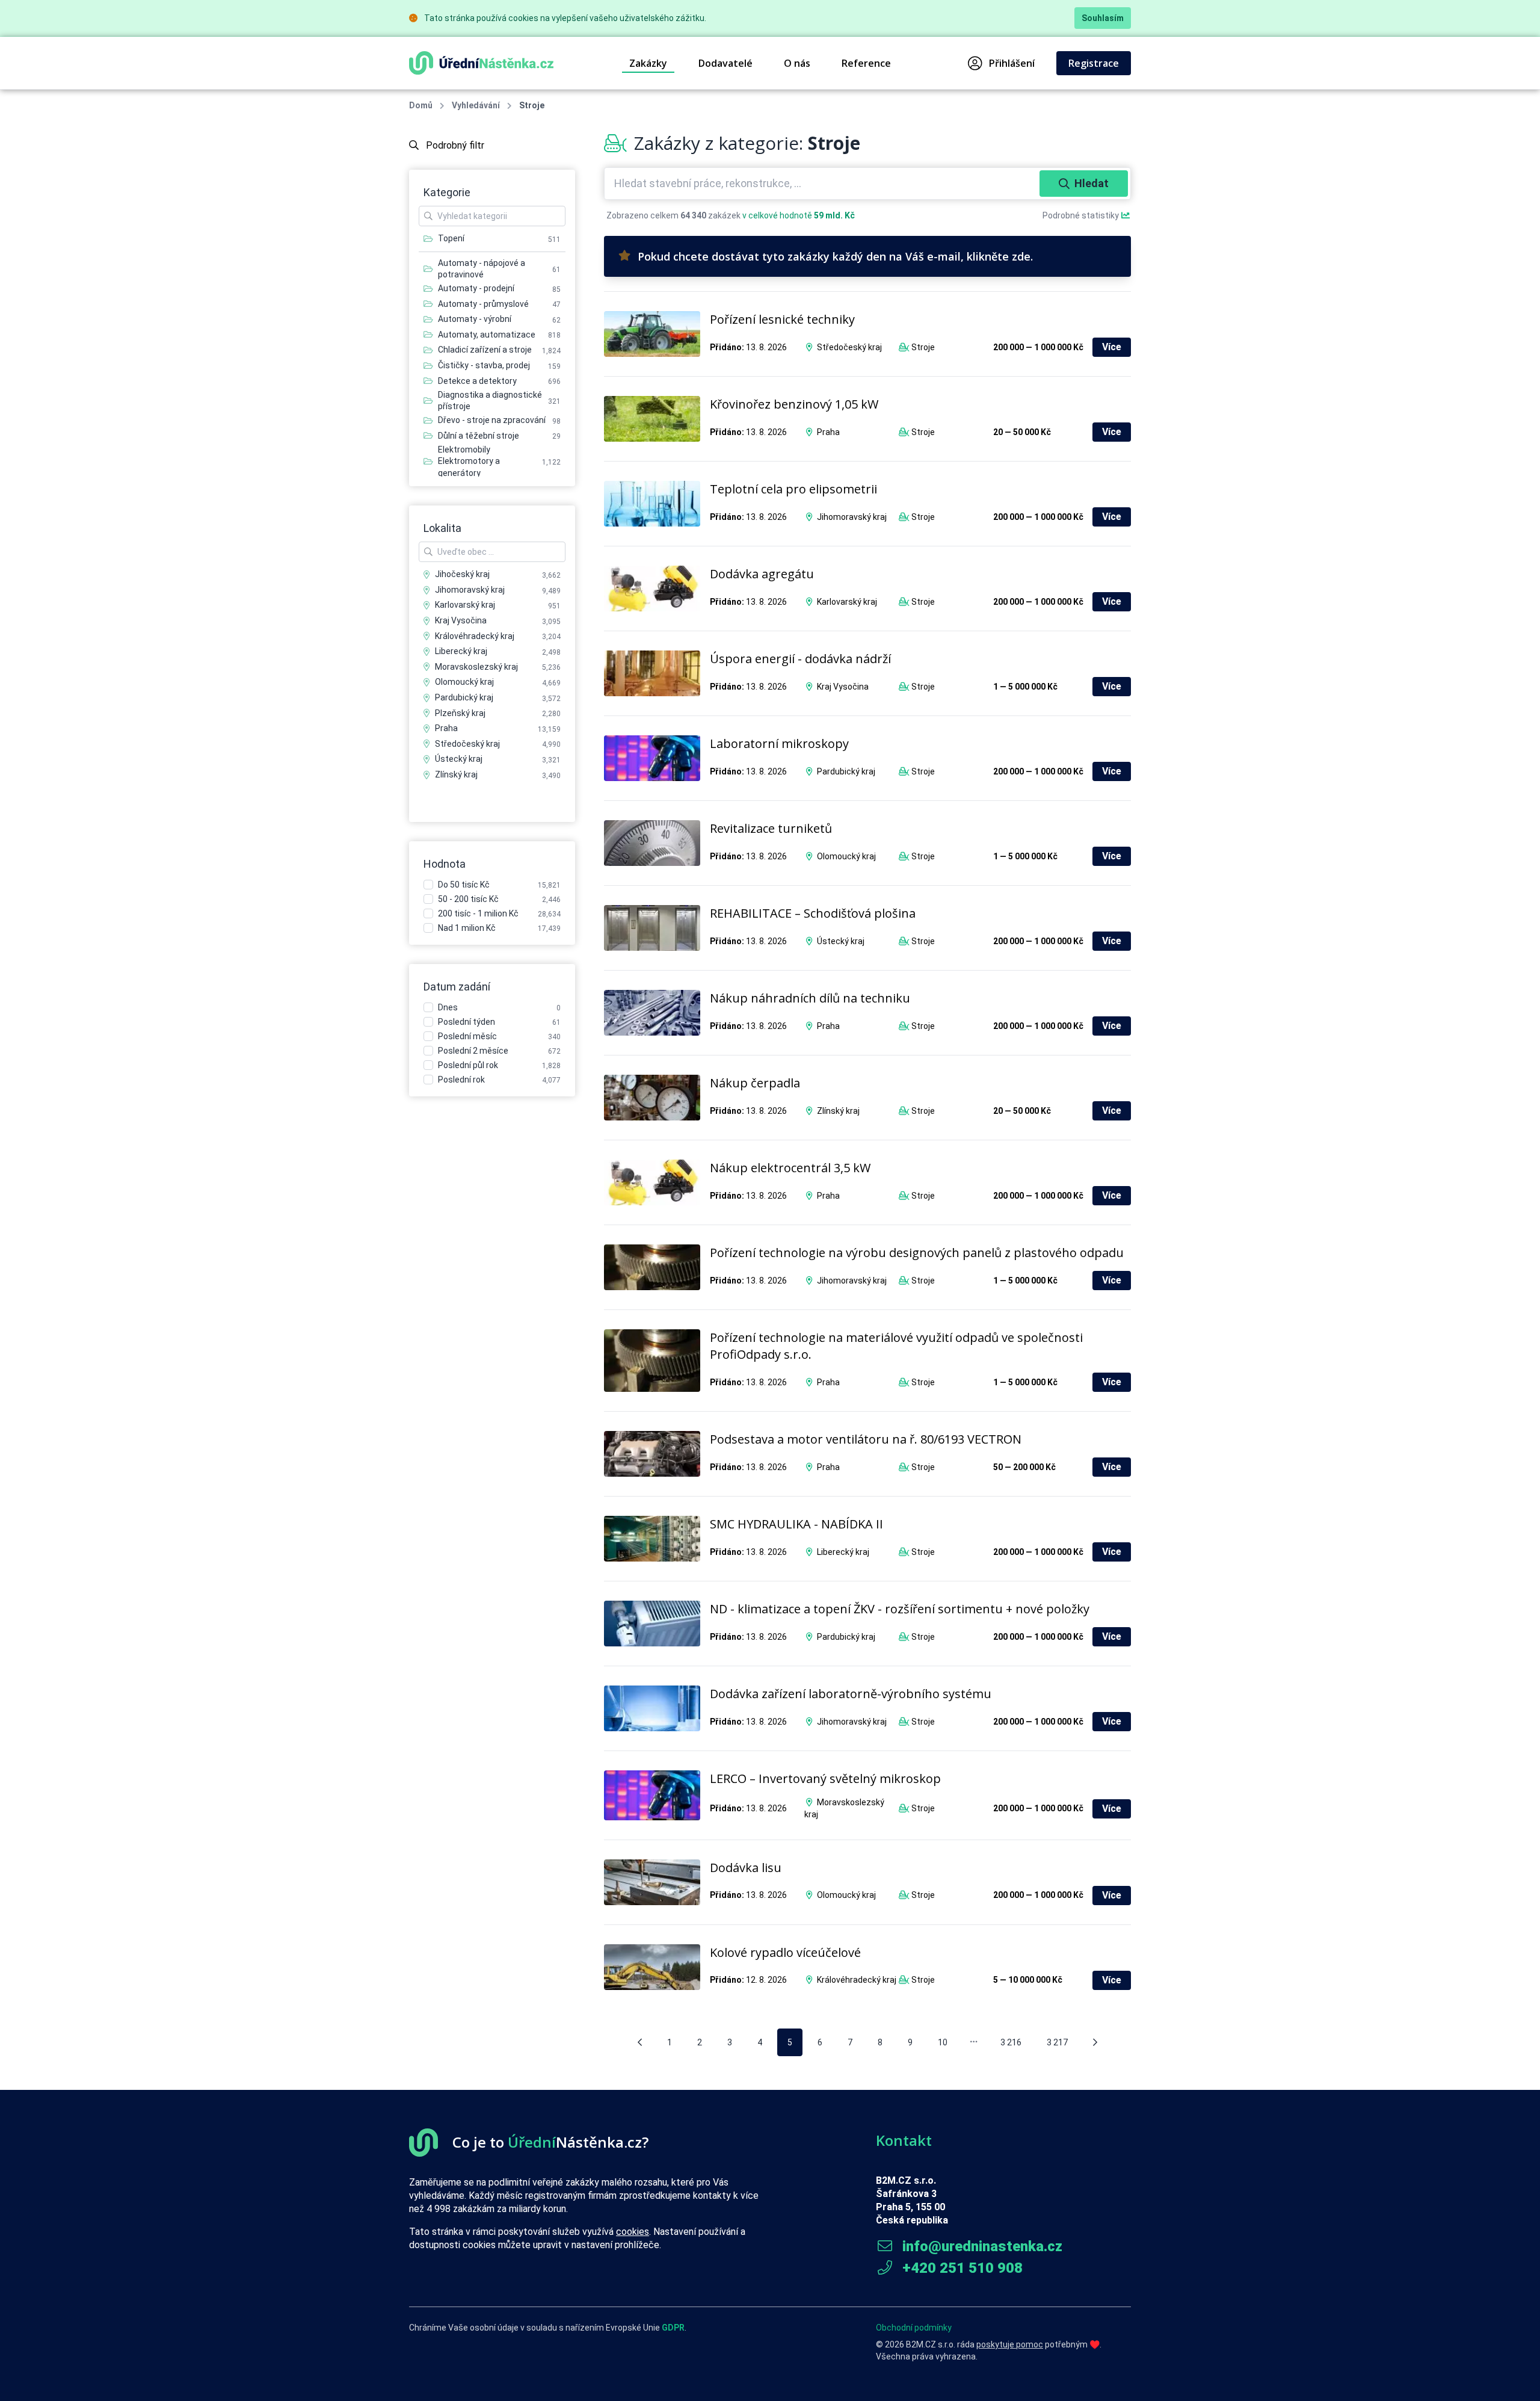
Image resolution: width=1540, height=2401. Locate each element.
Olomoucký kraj (846, 856)
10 (943, 2042)
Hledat (1092, 183)
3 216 (1011, 2042)
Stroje (923, 347)
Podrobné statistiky (1082, 215)
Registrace (1094, 63)
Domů (421, 105)
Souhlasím (1103, 18)
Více (1112, 347)
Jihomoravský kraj (852, 517)
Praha (828, 432)
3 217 (1057, 2042)
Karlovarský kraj (847, 602)
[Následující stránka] (1095, 2042)
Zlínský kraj (838, 1111)
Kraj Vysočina (843, 687)
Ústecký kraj (841, 941)
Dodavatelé (725, 63)
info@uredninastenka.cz (981, 2246)
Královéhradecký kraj (857, 1980)
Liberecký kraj (843, 1552)
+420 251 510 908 (961, 2268)
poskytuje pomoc (1010, 2344)
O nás (797, 63)
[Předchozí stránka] (640, 2042)
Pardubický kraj (846, 771)
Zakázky (648, 63)
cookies (633, 2232)
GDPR (673, 2328)
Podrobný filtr (454, 145)
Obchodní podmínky (914, 2328)
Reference (866, 63)
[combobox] (823, 184)
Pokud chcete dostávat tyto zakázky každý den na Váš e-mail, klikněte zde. (835, 256)
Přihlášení (1012, 63)
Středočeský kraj (849, 347)
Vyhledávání (476, 105)
